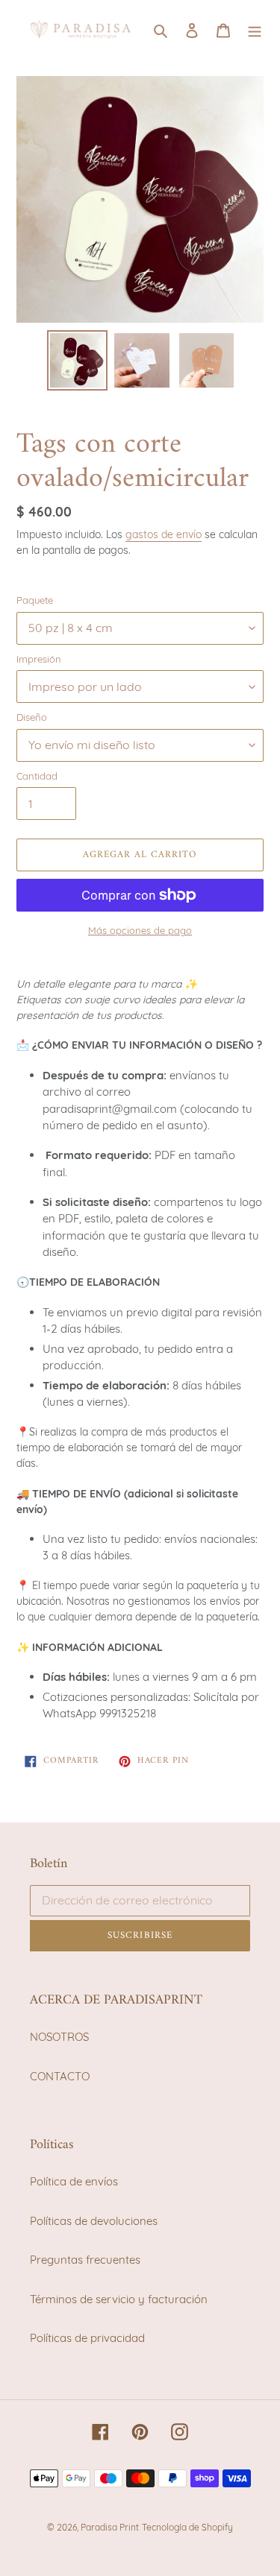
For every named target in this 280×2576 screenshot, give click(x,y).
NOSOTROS (59, 2037)
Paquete (35, 600)
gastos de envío (164, 534)
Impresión (39, 659)
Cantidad (37, 776)
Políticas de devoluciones (94, 2221)
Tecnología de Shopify (187, 2527)
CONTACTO (60, 2076)
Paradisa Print (110, 2527)
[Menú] (255, 29)
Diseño (32, 717)
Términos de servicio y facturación (119, 2299)
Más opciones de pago (140, 930)
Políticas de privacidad (87, 2338)
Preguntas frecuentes (85, 2260)
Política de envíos (74, 2181)
